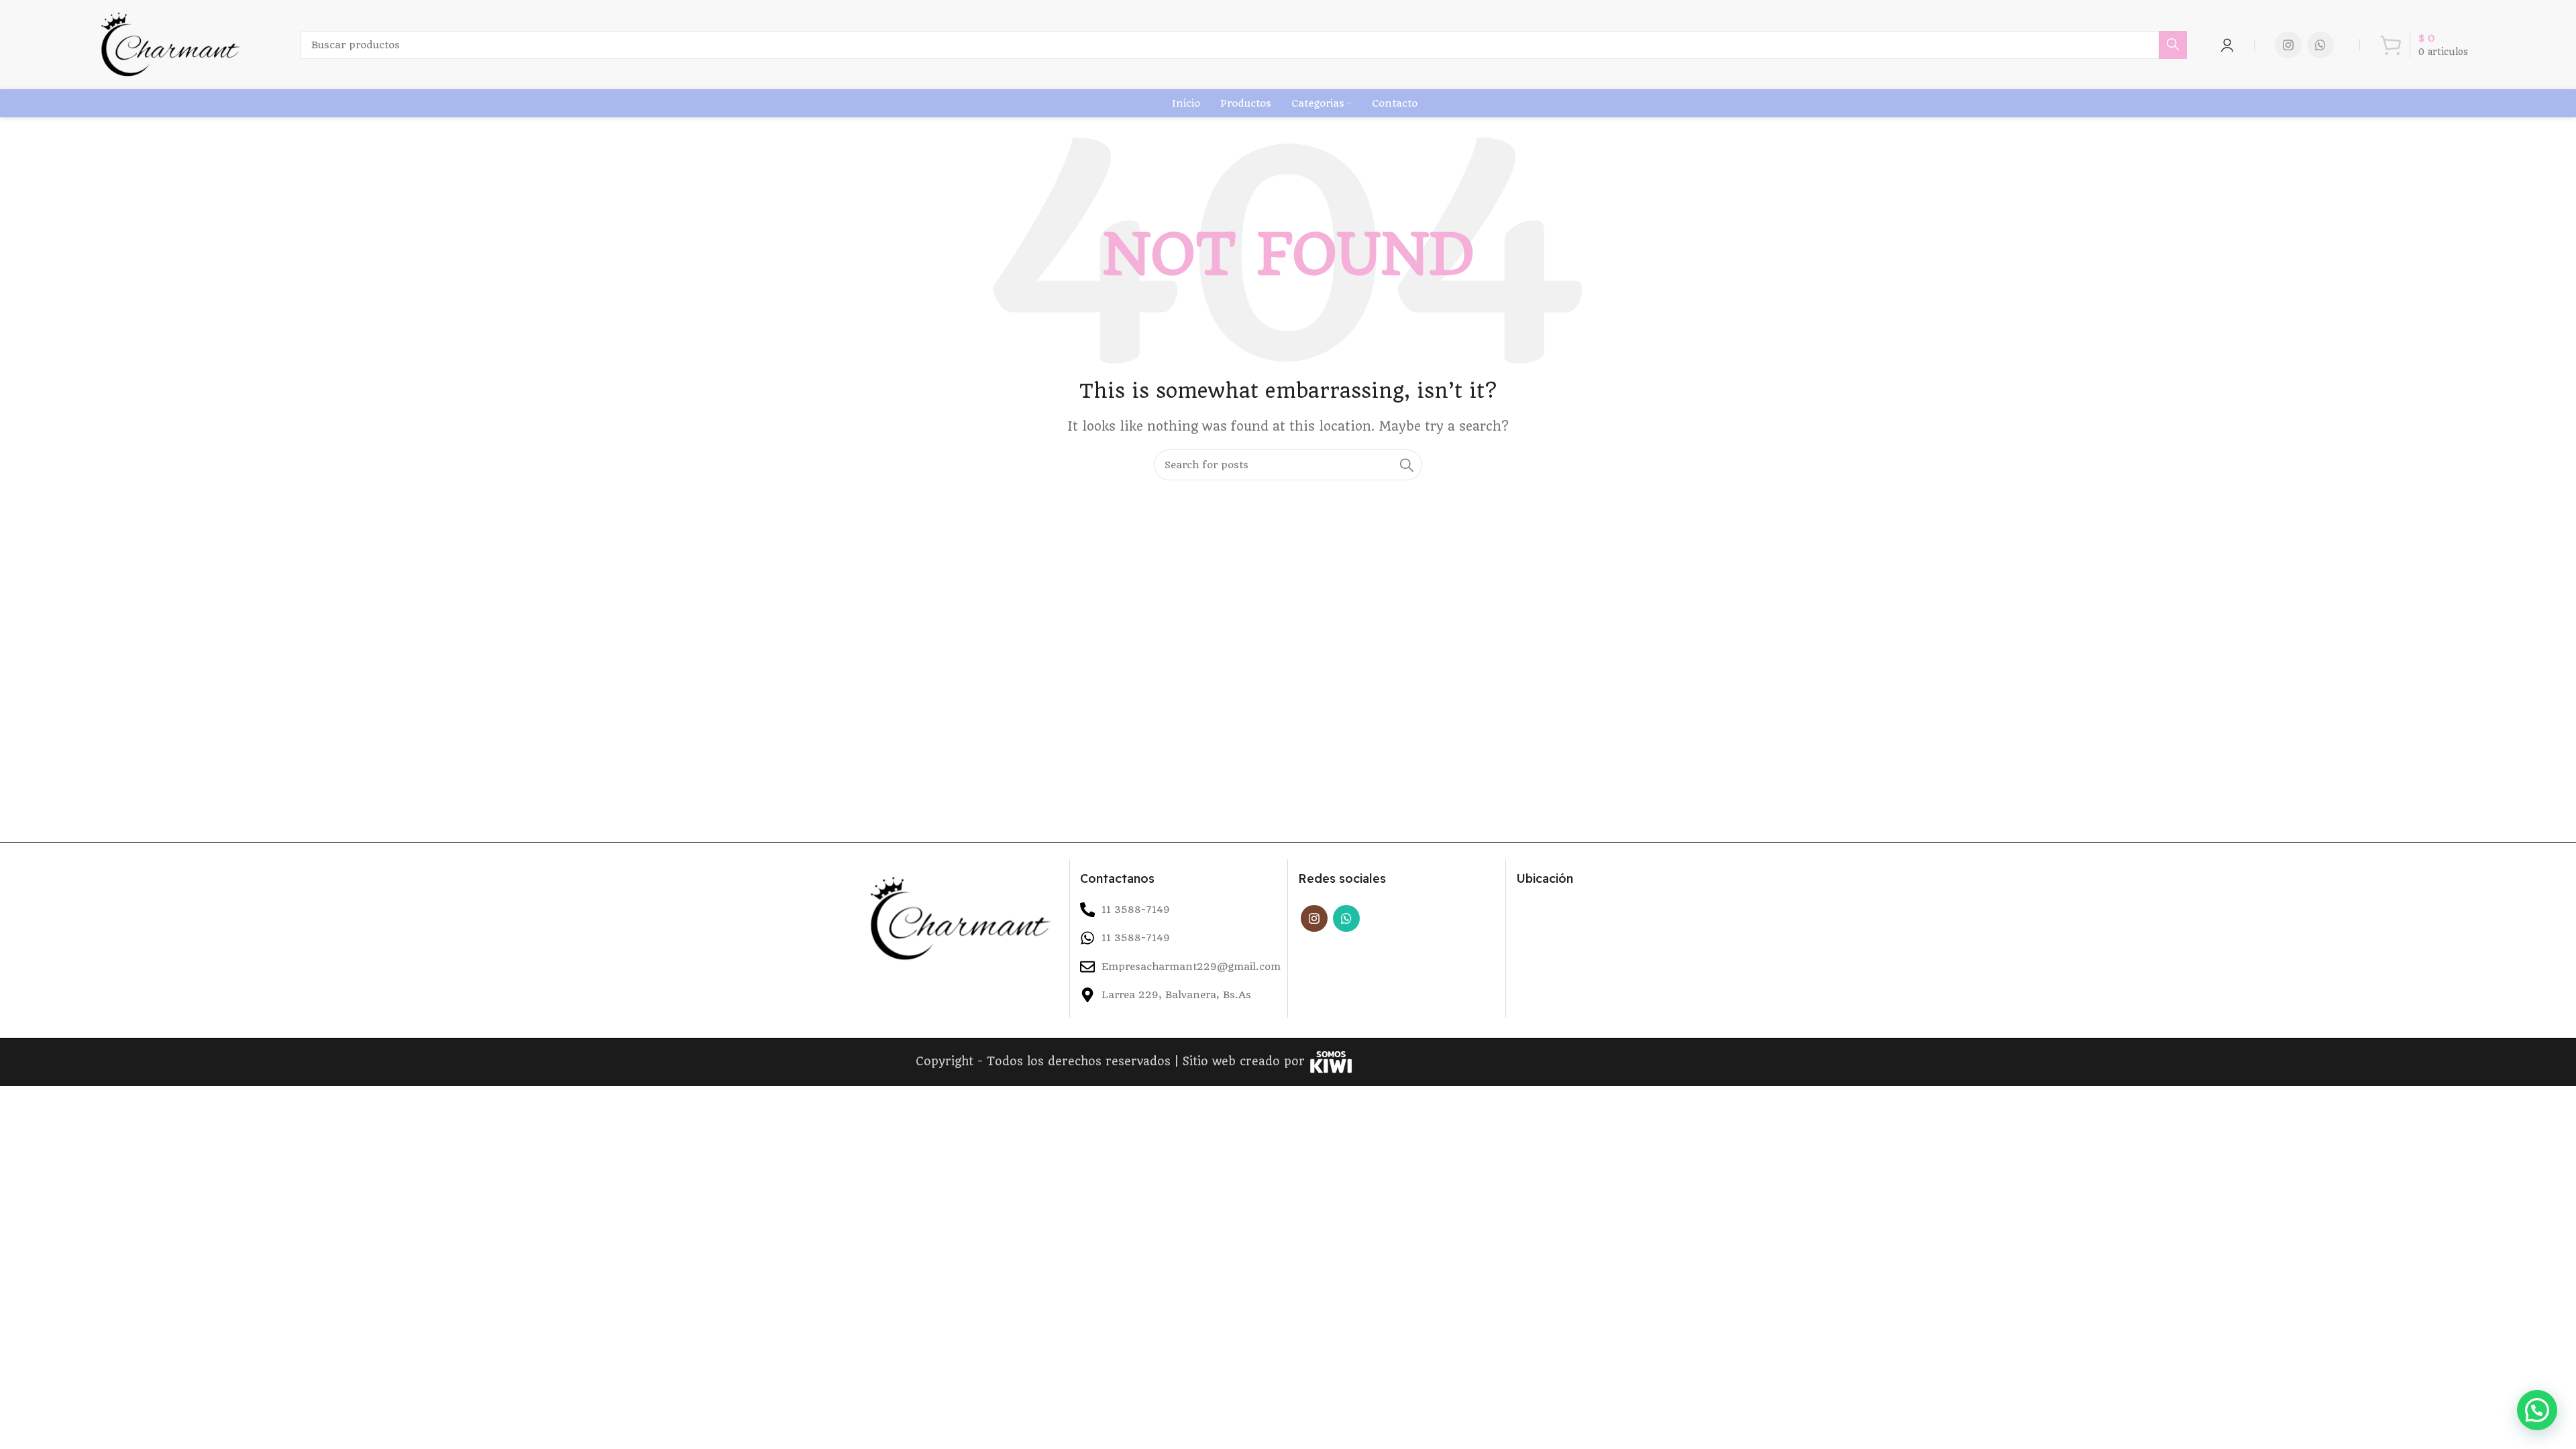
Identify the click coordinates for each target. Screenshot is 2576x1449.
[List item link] (1179, 938)
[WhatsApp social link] (2320, 45)
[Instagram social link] (2288, 45)
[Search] (2173, 45)
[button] (2537, 1410)
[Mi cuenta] (2227, 45)
